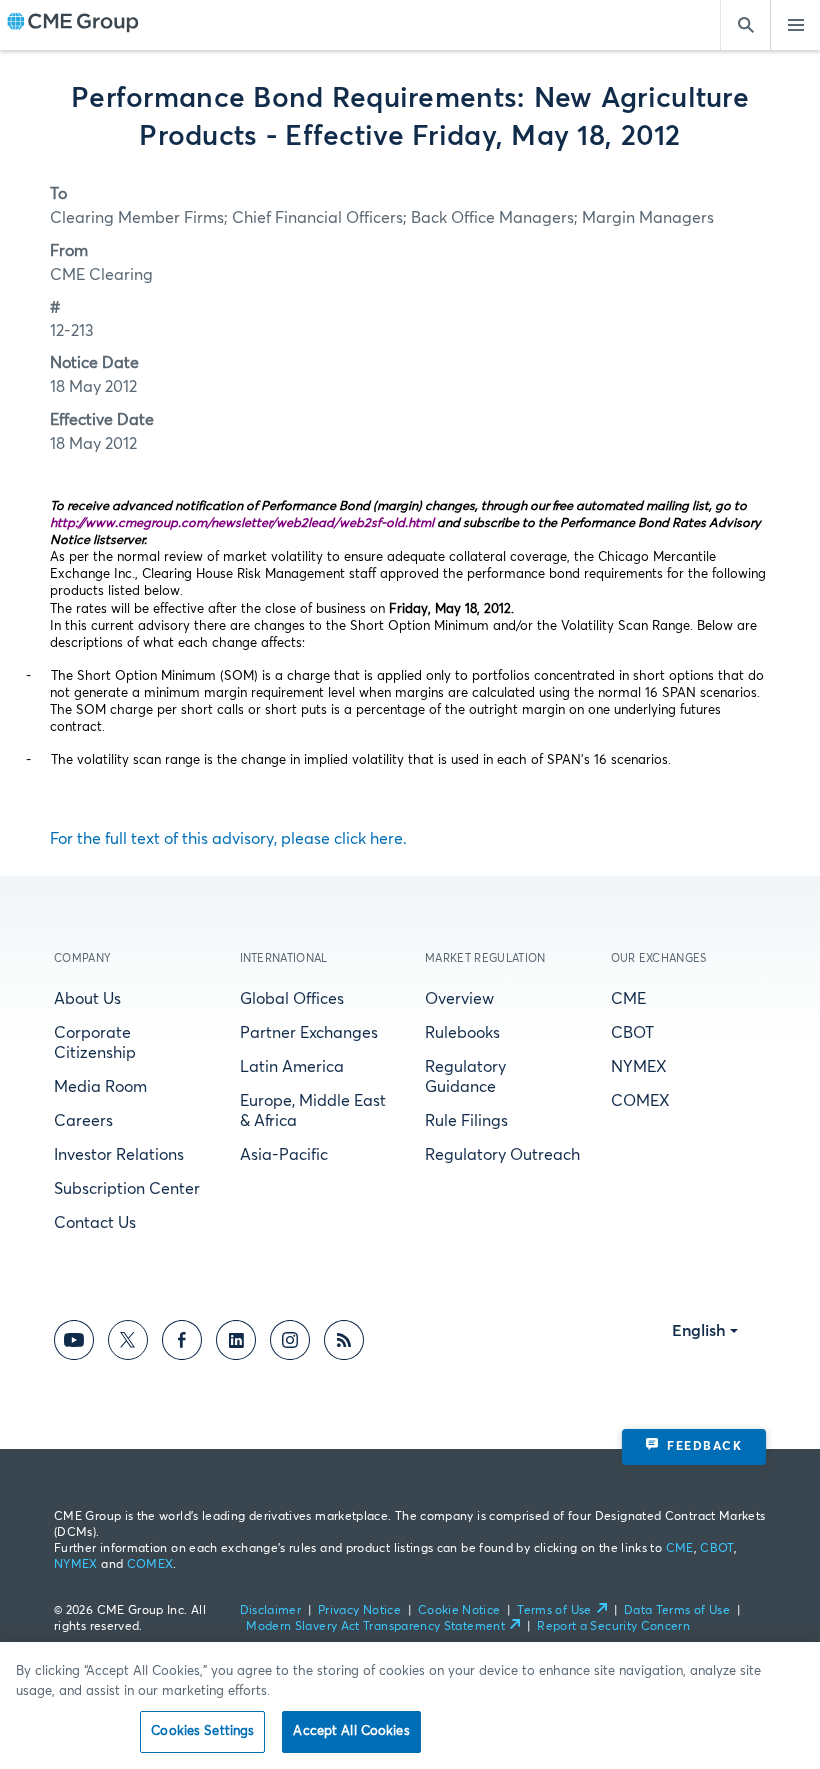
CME (628, 999)
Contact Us (95, 1223)
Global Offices (292, 999)
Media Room (100, 1087)
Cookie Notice (459, 1611)
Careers (83, 1121)
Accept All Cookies (351, 1731)
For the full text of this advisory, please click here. (228, 839)
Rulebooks (462, 1033)
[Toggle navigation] (795, 25)
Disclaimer (271, 1611)
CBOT (632, 1033)
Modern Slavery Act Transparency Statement (375, 1627)
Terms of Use (554, 1611)
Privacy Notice (359, 1611)
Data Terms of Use (677, 1611)
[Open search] (745, 25)
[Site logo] (73, 25)
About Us (87, 999)
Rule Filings (466, 1121)
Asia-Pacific (284, 1155)
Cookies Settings (202, 1731)
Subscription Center (127, 1189)
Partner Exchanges (309, 1033)
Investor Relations (119, 1155)
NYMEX (639, 1067)
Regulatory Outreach (502, 1155)
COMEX (640, 1101)
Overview (459, 999)
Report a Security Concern (613, 1627)
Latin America (292, 1067)
